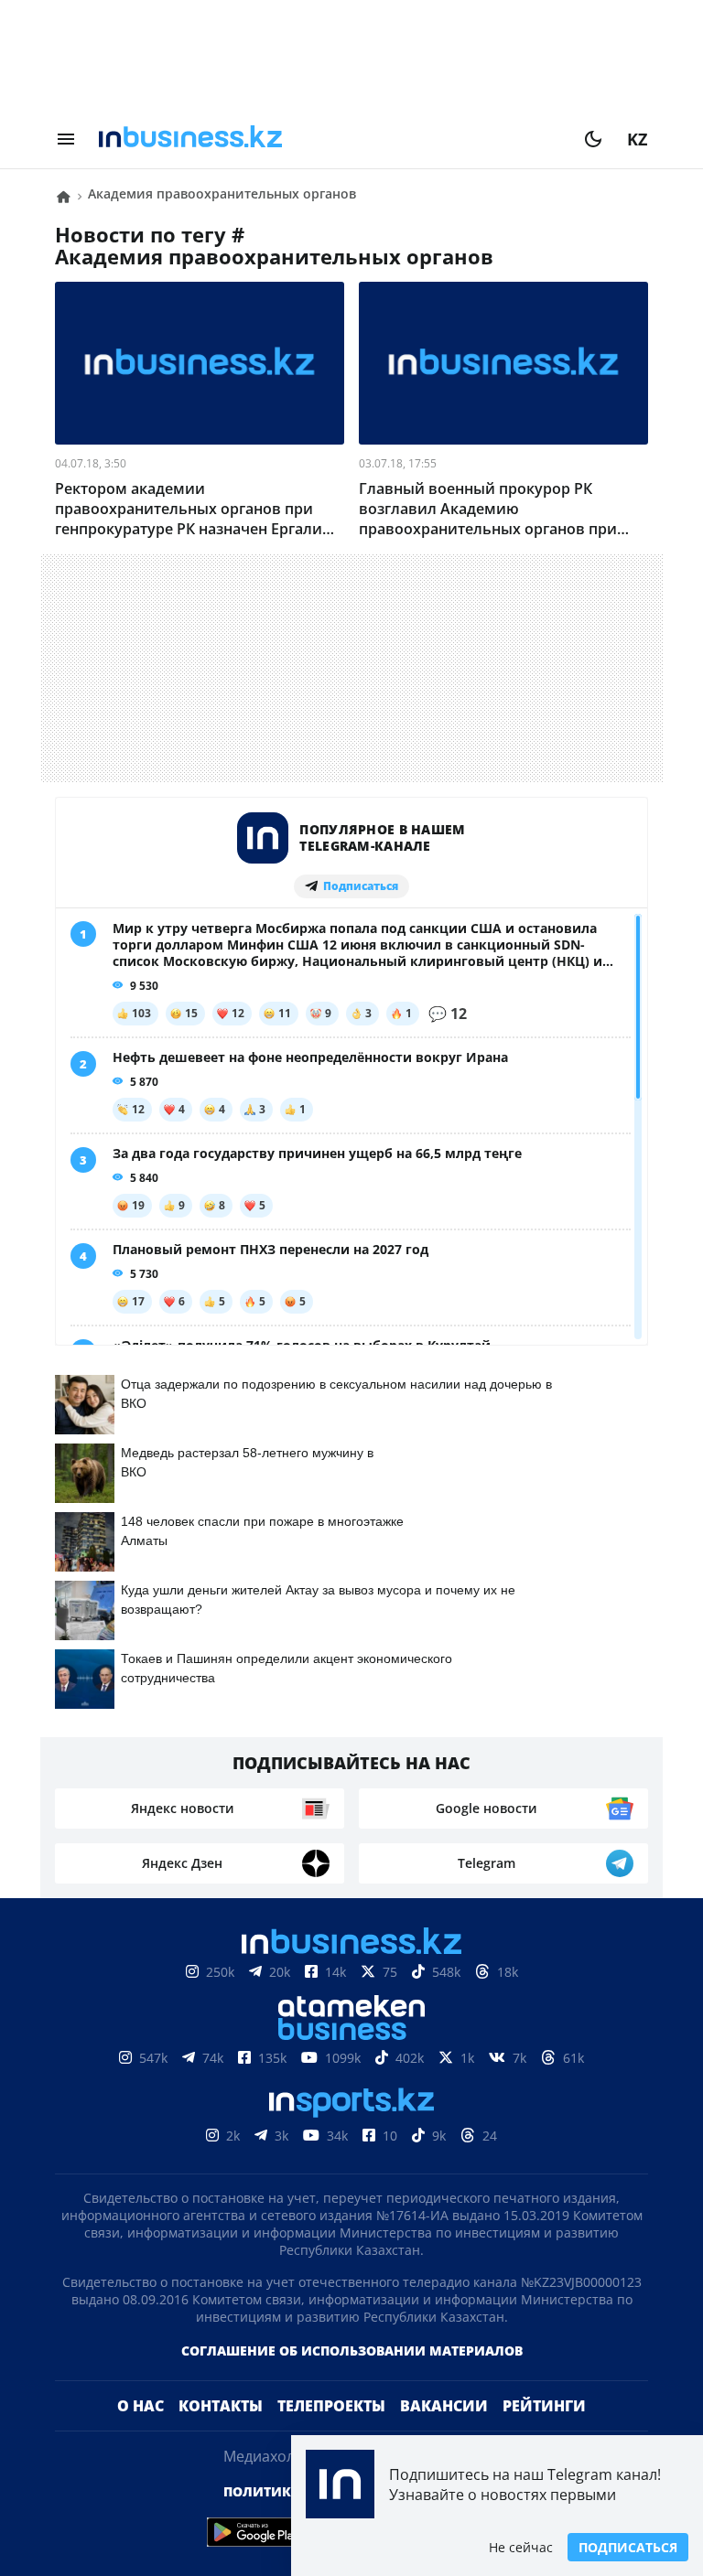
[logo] (330, 139)
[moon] (593, 139)
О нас (141, 2435)
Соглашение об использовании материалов (352, 2380)
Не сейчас (521, 2547)
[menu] (66, 139)
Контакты (221, 2435)
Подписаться (628, 2547)
